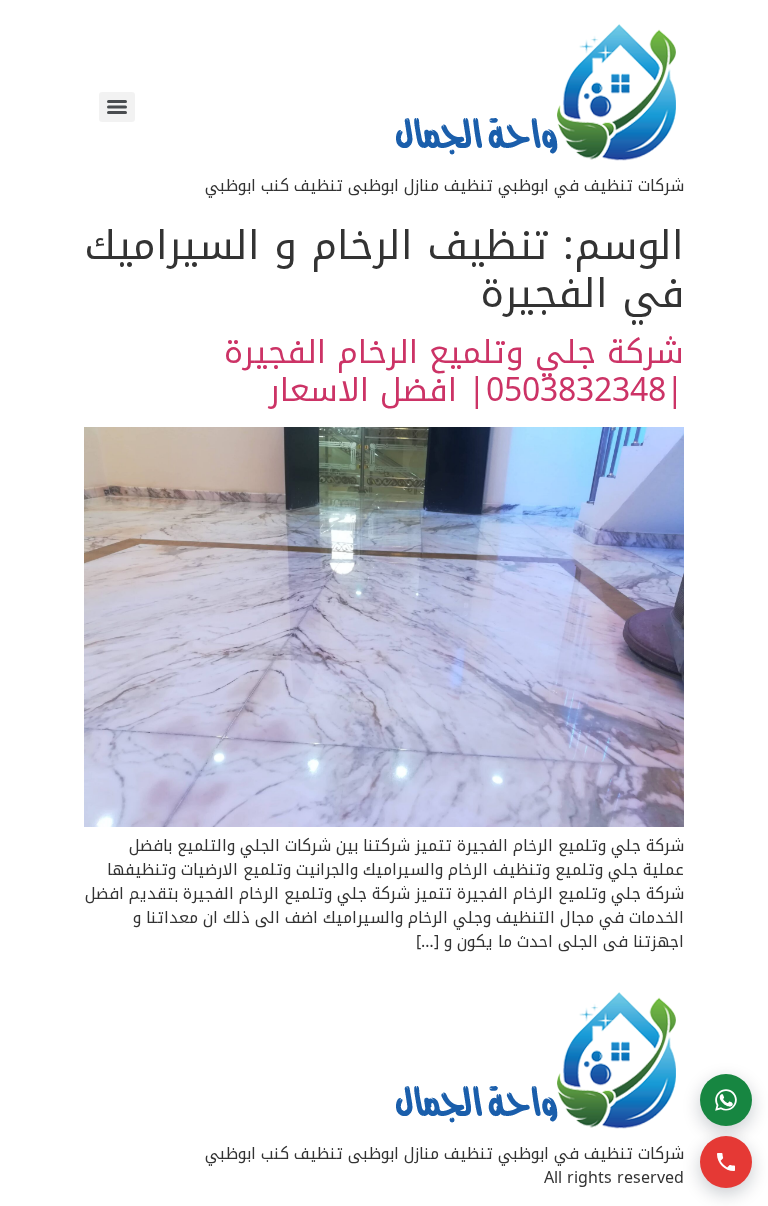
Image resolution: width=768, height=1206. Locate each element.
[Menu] (117, 107)
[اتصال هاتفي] (726, 1162)
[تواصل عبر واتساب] (726, 1100)
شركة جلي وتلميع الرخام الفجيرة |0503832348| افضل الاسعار (454, 371)
